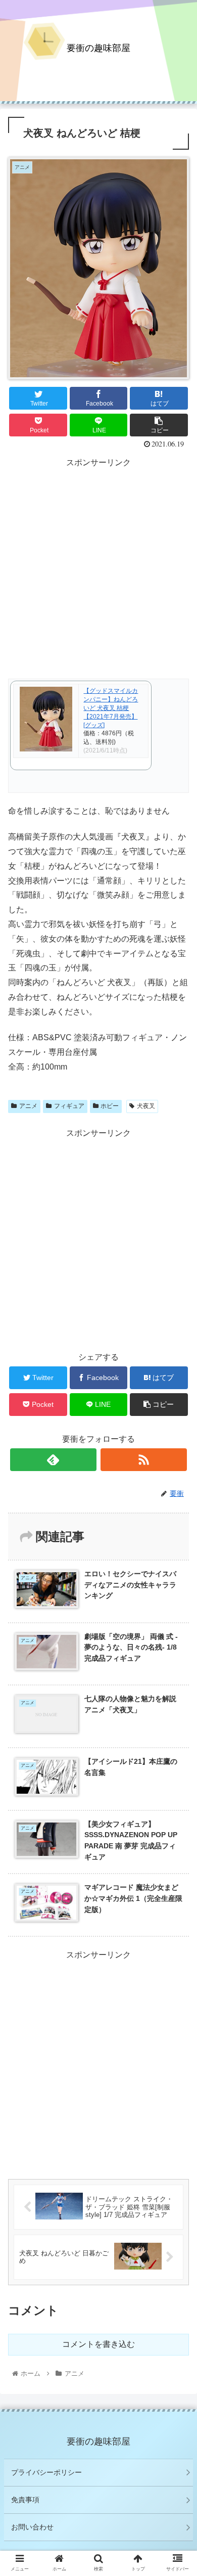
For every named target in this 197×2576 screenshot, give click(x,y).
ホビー (110, 1106)
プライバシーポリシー (46, 2472)
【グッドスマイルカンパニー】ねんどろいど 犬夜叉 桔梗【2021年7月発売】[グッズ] (111, 708)
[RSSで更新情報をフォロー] (144, 1460)
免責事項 (25, 2500)
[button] (177, 1501)
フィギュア (69, 1106)
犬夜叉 (146, 1106)
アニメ (28, 1106)
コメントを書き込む (98, 2344)
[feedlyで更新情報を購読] (54, 1460)
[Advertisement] (98, 569)
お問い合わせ (32, 2527)
